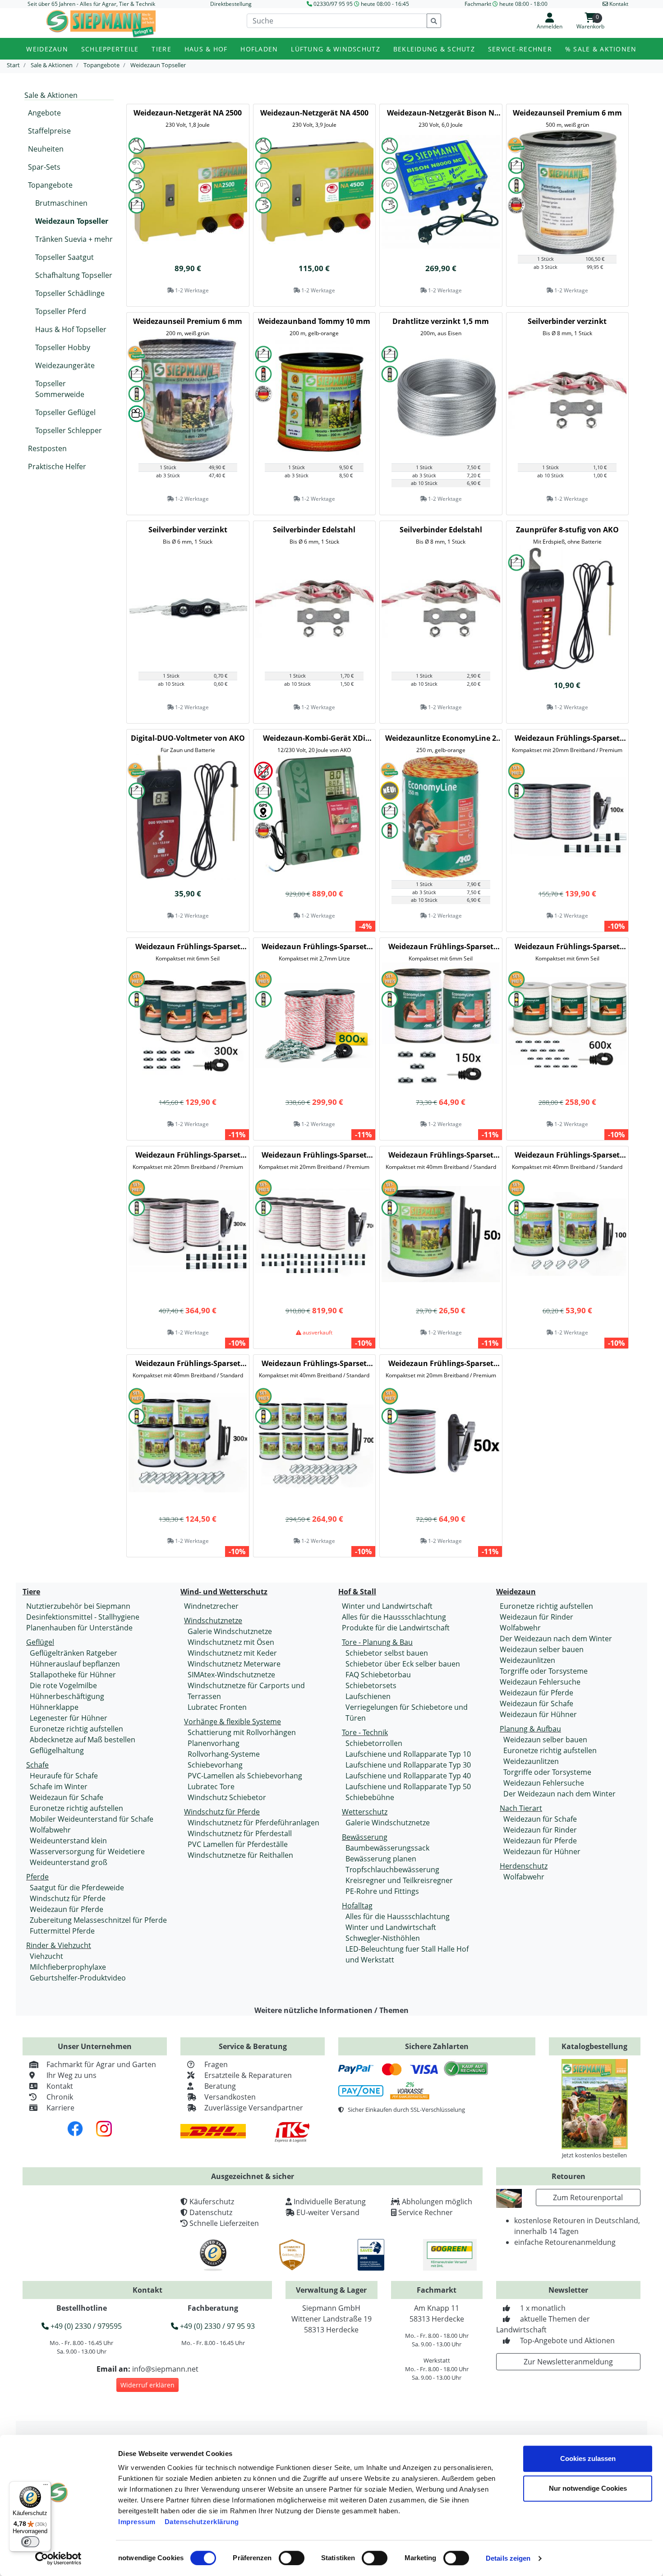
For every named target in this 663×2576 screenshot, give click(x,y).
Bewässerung (365, 1837)
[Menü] (46, 2487)
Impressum (137, 2522)
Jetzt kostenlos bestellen (594, 2155)
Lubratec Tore (211, 1787)
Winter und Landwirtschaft (387, 1606)
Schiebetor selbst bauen (387, 1653)
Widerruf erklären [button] (147, 2385)
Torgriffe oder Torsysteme (544, 1671)
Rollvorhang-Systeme (224, 1754)
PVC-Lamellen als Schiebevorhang (245, 1776)
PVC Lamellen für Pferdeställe (238, 1844)
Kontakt (60, 2086)
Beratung (220, 2086)
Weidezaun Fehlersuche (540, 1682)
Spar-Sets (44, 167)
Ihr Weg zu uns (71, 2075)
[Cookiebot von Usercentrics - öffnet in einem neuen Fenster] (58, 2558)
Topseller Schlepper (69, 430)
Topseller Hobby (63, 347)
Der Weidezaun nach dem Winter (556, 1639)
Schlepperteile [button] (110, 49)
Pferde (37, 1877)
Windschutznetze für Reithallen (240, 1855)
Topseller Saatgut (64, 257)
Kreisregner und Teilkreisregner (399, 1880)
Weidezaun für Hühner (538, 1714)
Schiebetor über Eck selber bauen (403, 1664)
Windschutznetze (213, 1620)
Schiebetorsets (371, 1685)
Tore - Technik (365, 1732)
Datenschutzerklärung (202, 2522)
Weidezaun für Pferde (67, 1909)
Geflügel (40, 1642)
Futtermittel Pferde (62, 1931)
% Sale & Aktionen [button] (601, 49)
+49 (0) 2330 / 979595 (85, 2326)
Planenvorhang (214, 1743)
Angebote (44, 113)
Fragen (216, 2064)
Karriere (60, 2108)
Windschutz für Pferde (68, 1898)
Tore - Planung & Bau (377, 1642)
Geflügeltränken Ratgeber (74, 1653)
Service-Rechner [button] (520, 49)
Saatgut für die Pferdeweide (77, 1888)
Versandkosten (230, 2097)
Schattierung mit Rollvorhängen (242, 1732)
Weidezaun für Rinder (536, 1617)
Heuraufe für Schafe (64, 1776)
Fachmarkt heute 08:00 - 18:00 (506, 4)
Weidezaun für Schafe (67, 1797)
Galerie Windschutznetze (230, 1631)
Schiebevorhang (215, 1765)
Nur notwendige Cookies (588, 2488)
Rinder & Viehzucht (59, 1945)
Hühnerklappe (54, 1707)
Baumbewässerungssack (387, 1848)
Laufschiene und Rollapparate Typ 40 (408, 1776)
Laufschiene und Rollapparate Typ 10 (408, 1754)
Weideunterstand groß (69, 1862)
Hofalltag (357, 1906)
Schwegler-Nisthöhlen (383, 1938)
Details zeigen (508, 2558)
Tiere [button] (161, 49)
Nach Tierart (521, 1808)
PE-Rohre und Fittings (382, 1891)
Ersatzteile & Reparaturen (248, 2075)
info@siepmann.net (165, 2369)
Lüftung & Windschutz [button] (336, 49)
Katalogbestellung (594, 2046)
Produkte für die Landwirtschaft (396, 1628)
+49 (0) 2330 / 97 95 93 (216, 2326)
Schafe (37, 1765)
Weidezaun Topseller (72, 221)
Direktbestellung (231, 4)
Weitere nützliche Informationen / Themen (331, 2010)
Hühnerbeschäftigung (67, 1696)
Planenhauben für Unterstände (79, 1628)
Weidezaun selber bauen (542, 1649)
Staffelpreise (49, 131)
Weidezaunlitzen (527, 1660)
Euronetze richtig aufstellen (76, 1729)
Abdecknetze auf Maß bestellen (83, 1740)
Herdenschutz (524, 1866)
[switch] (292, 2558)
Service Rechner (426, 2212)
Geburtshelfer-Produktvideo (78, 1978)
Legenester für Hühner (69, 1718)
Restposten (47, 448)
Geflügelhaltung (57, 1750)
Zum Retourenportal (588, 2197)
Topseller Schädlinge (70, 293)
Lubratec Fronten (217, 1707)
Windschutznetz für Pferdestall (240, 1833)
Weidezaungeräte (65, 365)
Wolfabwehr (50, 1830)
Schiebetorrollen (374, 1743)
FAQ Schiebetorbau (378, 1675)
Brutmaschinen (61, 203)
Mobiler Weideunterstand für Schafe (92, 1819)
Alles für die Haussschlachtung (394, 1617)
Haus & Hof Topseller (71, 329)
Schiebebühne (370, 1797)
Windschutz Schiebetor (227, 1797)
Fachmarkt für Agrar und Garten (101, 2064)
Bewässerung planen (381, 1859)
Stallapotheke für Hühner (73, 1675)
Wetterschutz (365, 1812)
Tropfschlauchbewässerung (392, 1870)
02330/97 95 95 (333, 4)
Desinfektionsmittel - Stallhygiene (83, 1617)
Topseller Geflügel (65, 412)
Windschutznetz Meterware (234, 1664)
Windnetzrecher (211, 1606)
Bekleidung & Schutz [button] (434, 49)
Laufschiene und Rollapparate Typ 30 (408, 1765)
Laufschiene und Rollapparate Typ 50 (408, 1787)
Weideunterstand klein (68, 1841)
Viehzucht (46, 1956)
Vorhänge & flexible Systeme (233, 1722)
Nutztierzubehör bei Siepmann (78, 1606)
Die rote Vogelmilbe (63, 1685)
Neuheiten (46, 149)
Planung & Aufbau (530, 1729)
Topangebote (50, 185)
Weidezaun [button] (47, 49)
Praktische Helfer (57, 466)
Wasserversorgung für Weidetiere (87, 1851)
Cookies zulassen (588, 2458)
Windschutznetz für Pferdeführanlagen (253, 1823)
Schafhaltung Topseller (74, 275)
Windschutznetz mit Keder (232, 1653)
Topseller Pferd (61, 311)
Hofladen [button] (259, 49)
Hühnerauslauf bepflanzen (75, 1664)
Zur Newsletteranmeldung (568, 2362)
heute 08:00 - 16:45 (385, 4)
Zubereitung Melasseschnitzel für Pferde (98, 1920)
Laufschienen (368, 1696)
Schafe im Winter (59, 1787)
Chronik (60, 2097)
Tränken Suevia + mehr (74, 239)
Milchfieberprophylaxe (68, 1967)
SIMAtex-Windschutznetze (231, 1675)
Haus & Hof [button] (206, 49)
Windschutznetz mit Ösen (231, 1642)
